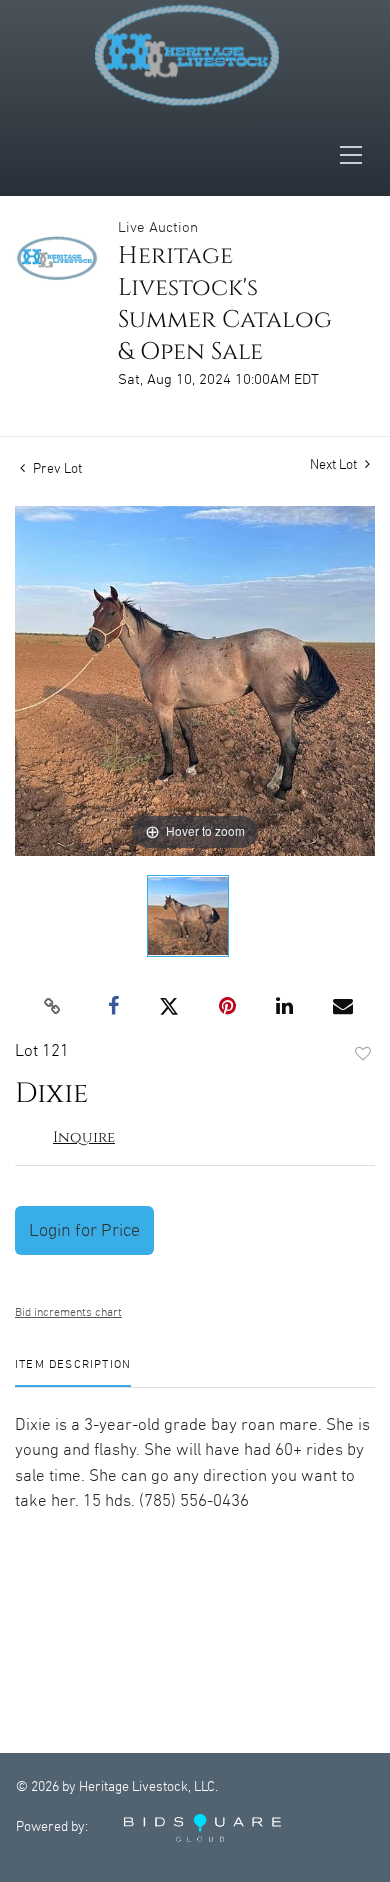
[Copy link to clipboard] (53, 1007)
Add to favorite (363, 1055)
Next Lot (335, 465)
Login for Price (84, 1230)
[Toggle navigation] (357, 155)
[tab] (73, 1372)
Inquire (84, 1137)
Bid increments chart (68, 1312)
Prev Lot (56, 469)
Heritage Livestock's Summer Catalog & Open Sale (225, 304)
